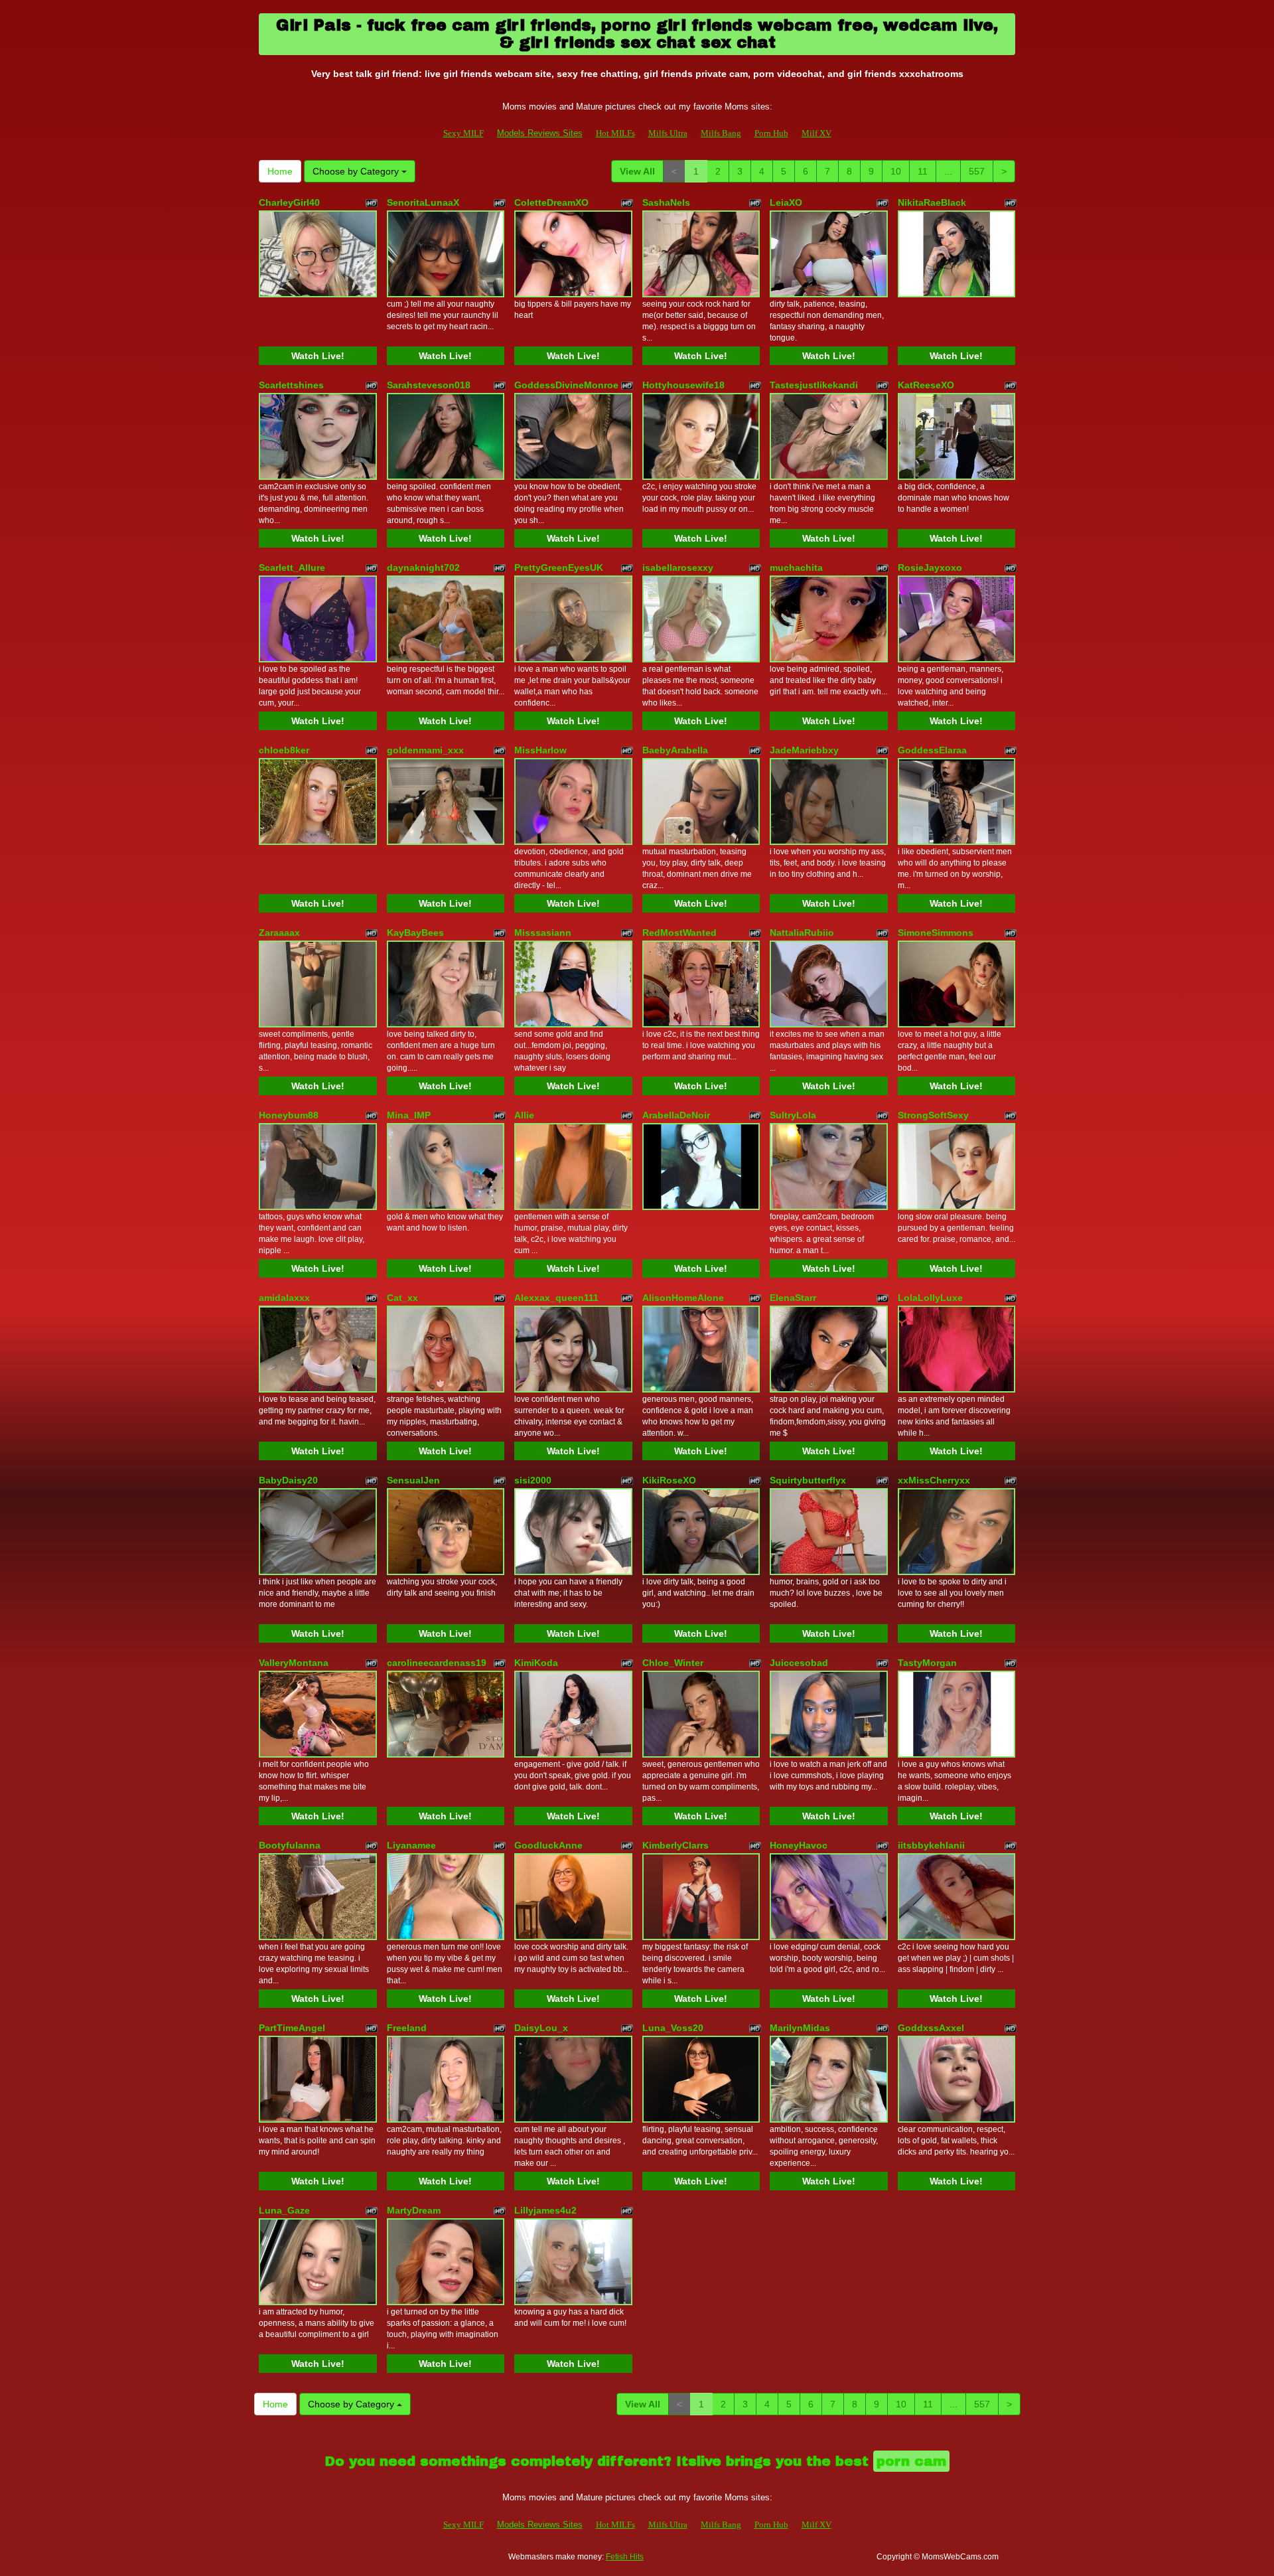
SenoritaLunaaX (423, 202)
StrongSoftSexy (933, 1115)
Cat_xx (402, 1298)
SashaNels (666, 202)
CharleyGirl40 (289, 202)
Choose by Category (357, 171)
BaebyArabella (675, 750)
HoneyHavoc (799, 1845)
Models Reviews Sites (540, 133)
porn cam (911, 2461)
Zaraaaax (279, 933)
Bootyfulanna (290, 1845)
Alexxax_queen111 (556, 1298)
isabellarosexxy (678, 568)
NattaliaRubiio (802, 933)
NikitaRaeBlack (932, 202)
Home (280, 171)
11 (923, 171)
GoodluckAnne (548, 1845)
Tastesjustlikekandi (814, 385)
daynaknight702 (423, 568)
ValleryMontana (294, 1663)
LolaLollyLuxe (930, 1298)
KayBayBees (415, 933)
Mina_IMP (409, 1115)
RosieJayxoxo (930, 568)
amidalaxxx (284, 1298)
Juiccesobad (799, 1663)
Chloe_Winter (673, 1663)
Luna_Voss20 (673, 2028)
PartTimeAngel (292, 2028)
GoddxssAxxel (931, 2028)
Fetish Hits (625, 2557)
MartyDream (414, 2210)
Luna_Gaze (284, 2210)
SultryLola (793, 1115)
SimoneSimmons (936, 933)
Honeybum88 (289, 1115)
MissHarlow (540, 750)
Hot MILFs (615, 133)
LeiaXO (786, 202)
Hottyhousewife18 (683, 385)
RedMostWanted (679, 933)
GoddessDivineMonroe (566, 385)
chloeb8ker (284, 750)
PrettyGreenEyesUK (559, 568)
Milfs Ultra (668, 133)
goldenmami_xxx (425, 750)
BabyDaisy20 (288, 1480)
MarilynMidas (800, 2028)
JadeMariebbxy (804, 750)
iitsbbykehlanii (931, 1845)
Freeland (407, 2028)
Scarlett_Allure (292, 568)
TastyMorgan (927, 1663)
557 (977, 171)
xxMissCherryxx (934, 1480)
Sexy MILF (463, 133)
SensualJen (413, 1480)
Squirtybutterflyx (808, 1480)
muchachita (796, 568)
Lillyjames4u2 (545, 2210)
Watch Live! (318, 356)
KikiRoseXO (669, 1480)
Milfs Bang (721, 133)
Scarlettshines (291, 385)
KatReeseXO (926, 385)
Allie (524, 1115)
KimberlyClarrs (675, 1845)
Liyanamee (411, 1845)
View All (637, 171)
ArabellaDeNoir (676, 1115)
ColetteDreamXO (551, 202)
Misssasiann (543, 933)
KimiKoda (536, 1663)
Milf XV (816, 133)
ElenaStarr (793, 1298)
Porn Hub (771, 133)
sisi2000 (533, 1480)
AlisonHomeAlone (683, 1298)
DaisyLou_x (541, 2028)
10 (896, 171)
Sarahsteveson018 (429, 385)
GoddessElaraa (932, 750)
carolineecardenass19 (437, 1663)
